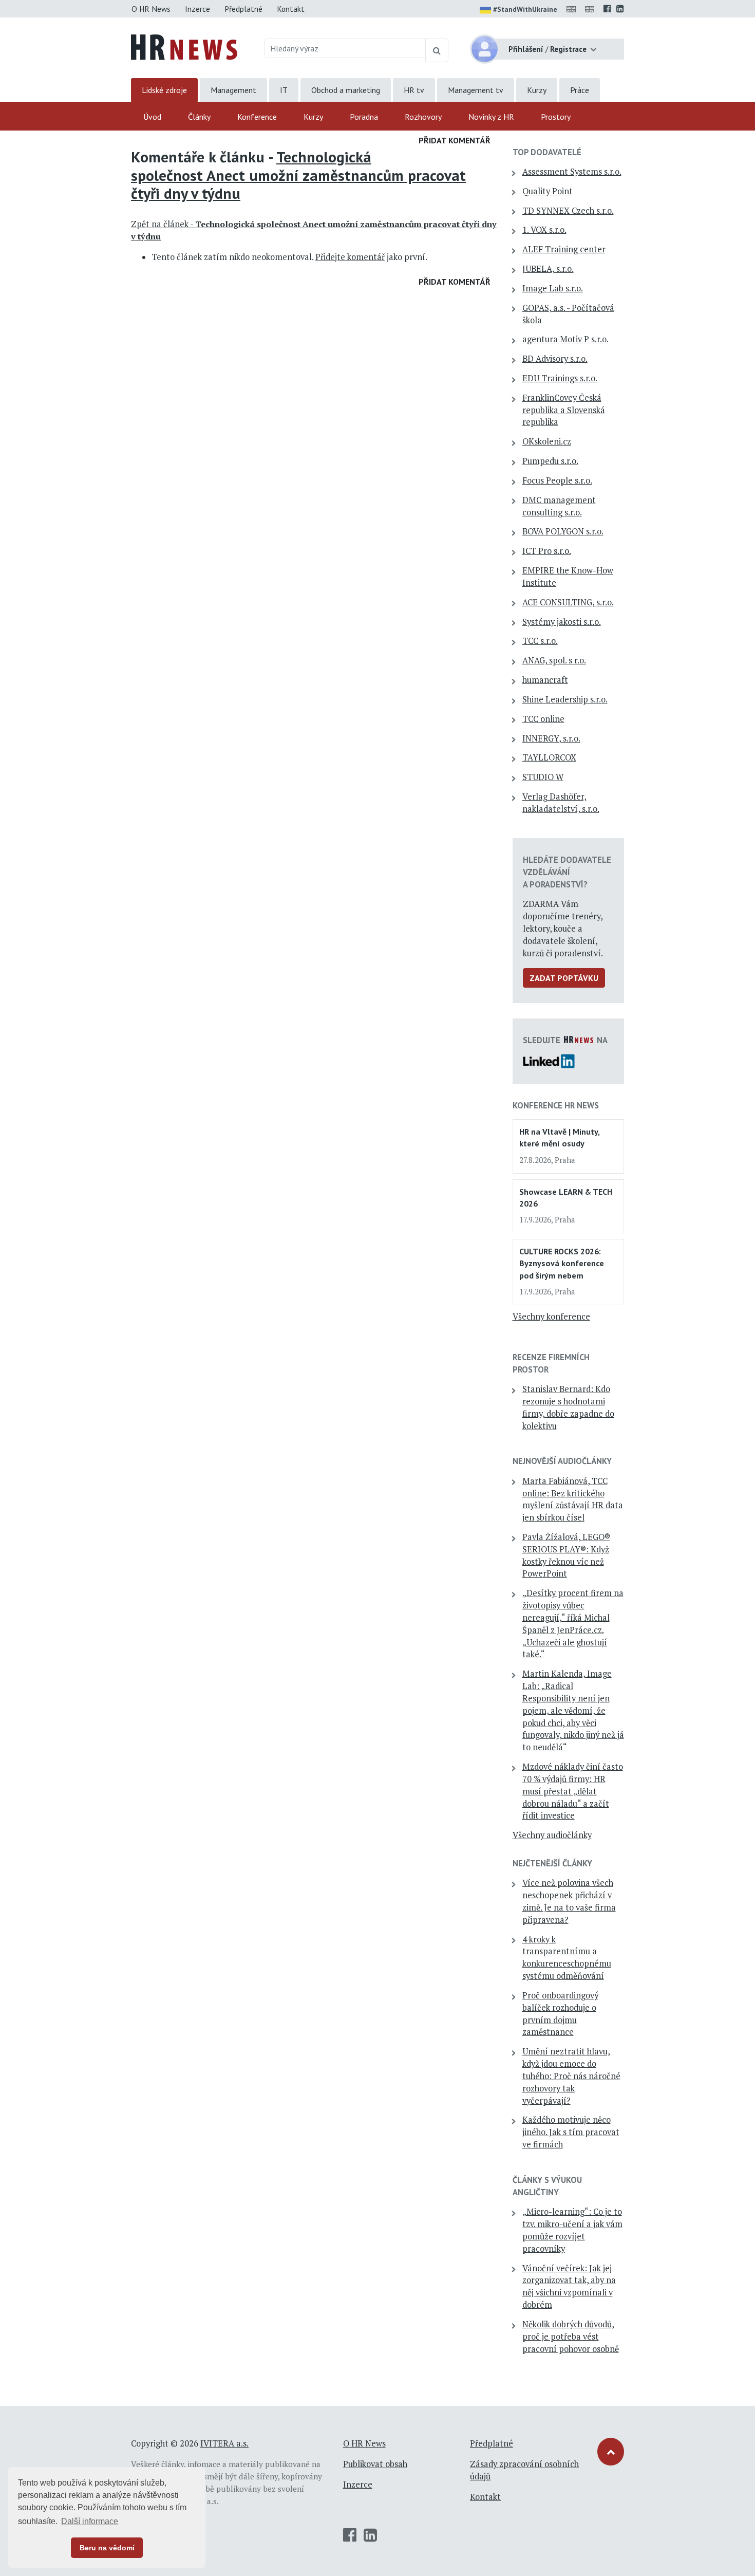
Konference (257, 117)
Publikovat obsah (375, 2464)
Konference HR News (556, 1105)
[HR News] (184, 46)
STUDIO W (543, 777)
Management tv (476, 90)
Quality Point (548, 191)
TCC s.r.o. (540, 641)
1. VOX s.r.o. (544, 230)
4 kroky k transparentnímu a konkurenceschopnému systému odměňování (567, 1958)
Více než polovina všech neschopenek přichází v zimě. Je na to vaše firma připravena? (569, 1901)
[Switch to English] (573, 9)
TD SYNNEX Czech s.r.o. (568, 211)
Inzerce (197, 9)
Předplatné (243, 9)
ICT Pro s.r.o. (547, 551)
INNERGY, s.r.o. (551, 738)
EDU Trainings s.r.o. (560, 378)
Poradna (364, 117)
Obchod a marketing (346, 90)
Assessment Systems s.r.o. (572, 172)
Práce (580, 90)
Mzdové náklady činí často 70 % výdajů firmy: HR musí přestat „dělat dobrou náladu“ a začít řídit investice (573, 1791)
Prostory (556, 117)
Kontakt (291, 9)
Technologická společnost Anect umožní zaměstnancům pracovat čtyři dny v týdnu (298, 175)
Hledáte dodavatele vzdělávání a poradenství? (567, 872)
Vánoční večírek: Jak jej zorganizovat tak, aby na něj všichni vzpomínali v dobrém (569, 2286)
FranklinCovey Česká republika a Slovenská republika (564, 410)
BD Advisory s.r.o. (555, 359)
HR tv (414, 90)
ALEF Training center (564, 249)
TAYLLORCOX (549, 757)
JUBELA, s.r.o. (548, 269)
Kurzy (537, 90)
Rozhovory (423, 117)
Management (233, 90)
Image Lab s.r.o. (553, 288)
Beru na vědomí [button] (107, 2548)
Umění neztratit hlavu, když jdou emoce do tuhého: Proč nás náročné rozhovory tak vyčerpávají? (571, 2076)
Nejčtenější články (552, 1863)
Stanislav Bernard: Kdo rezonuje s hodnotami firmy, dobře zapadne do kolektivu (568, 1407)
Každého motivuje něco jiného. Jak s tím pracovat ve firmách (571, 2132)
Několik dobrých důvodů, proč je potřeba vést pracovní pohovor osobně (571, 2337)
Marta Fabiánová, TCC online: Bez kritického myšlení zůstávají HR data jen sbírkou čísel (573, 1499)
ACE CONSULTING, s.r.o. (568, 602)
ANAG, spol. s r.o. (554, 660)
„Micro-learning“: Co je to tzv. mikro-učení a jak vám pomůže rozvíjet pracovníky (572, 2230)
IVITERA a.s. (224, 2443)
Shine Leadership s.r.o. (565, 699)
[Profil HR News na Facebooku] (607, 9)
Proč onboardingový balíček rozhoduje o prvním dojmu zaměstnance (560, 2014)
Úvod (152, 117)
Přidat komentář (455, 140)
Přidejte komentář (350, 257)
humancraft (545, 680)
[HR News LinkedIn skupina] (620, 9)
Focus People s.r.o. (557, 480)
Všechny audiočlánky (552, 1835)
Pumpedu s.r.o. (550, 461)
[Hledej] (437, 50)
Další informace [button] (90, 2521)
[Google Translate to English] (592, 9)
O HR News (151, 9)
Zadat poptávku (564, 978)
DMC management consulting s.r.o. (559, 506)
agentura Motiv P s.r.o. (565, 339)
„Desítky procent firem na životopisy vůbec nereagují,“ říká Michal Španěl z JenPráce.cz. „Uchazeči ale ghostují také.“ (573, 1624)
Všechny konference (551, 1317)
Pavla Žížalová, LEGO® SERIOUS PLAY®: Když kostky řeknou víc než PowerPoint (566, 1555)
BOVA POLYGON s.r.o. (563, 531)
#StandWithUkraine (525, 9)
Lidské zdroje (164, 90)
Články (199, 117)
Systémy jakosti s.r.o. (562, 622)
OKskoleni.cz (547, 441)
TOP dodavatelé (547, 152)
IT (284, 90)
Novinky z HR (491, 117)
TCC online (543, 719)
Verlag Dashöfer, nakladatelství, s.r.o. (561, 803)
